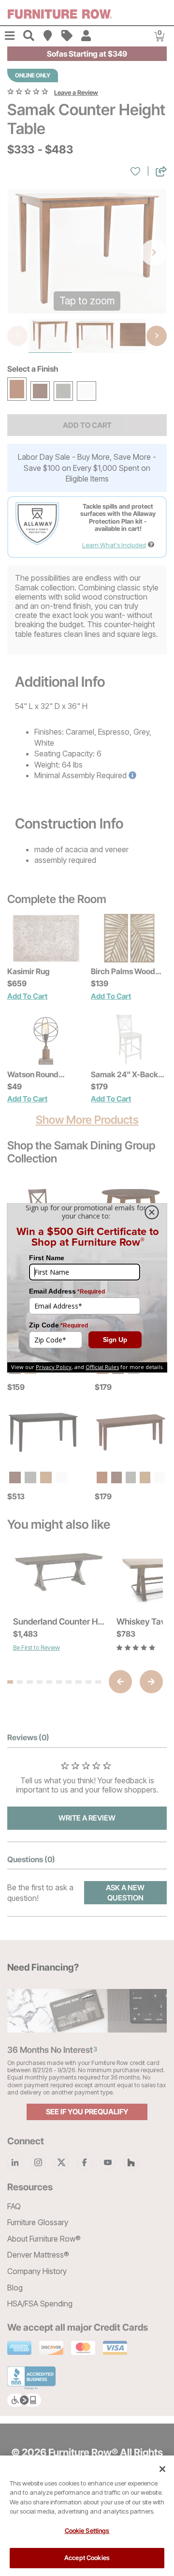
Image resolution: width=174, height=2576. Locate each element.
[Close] (162, 2469)
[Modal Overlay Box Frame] (87, 1288)
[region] (87, 2516)
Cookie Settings (87, 2531)
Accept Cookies (87, 2558)
